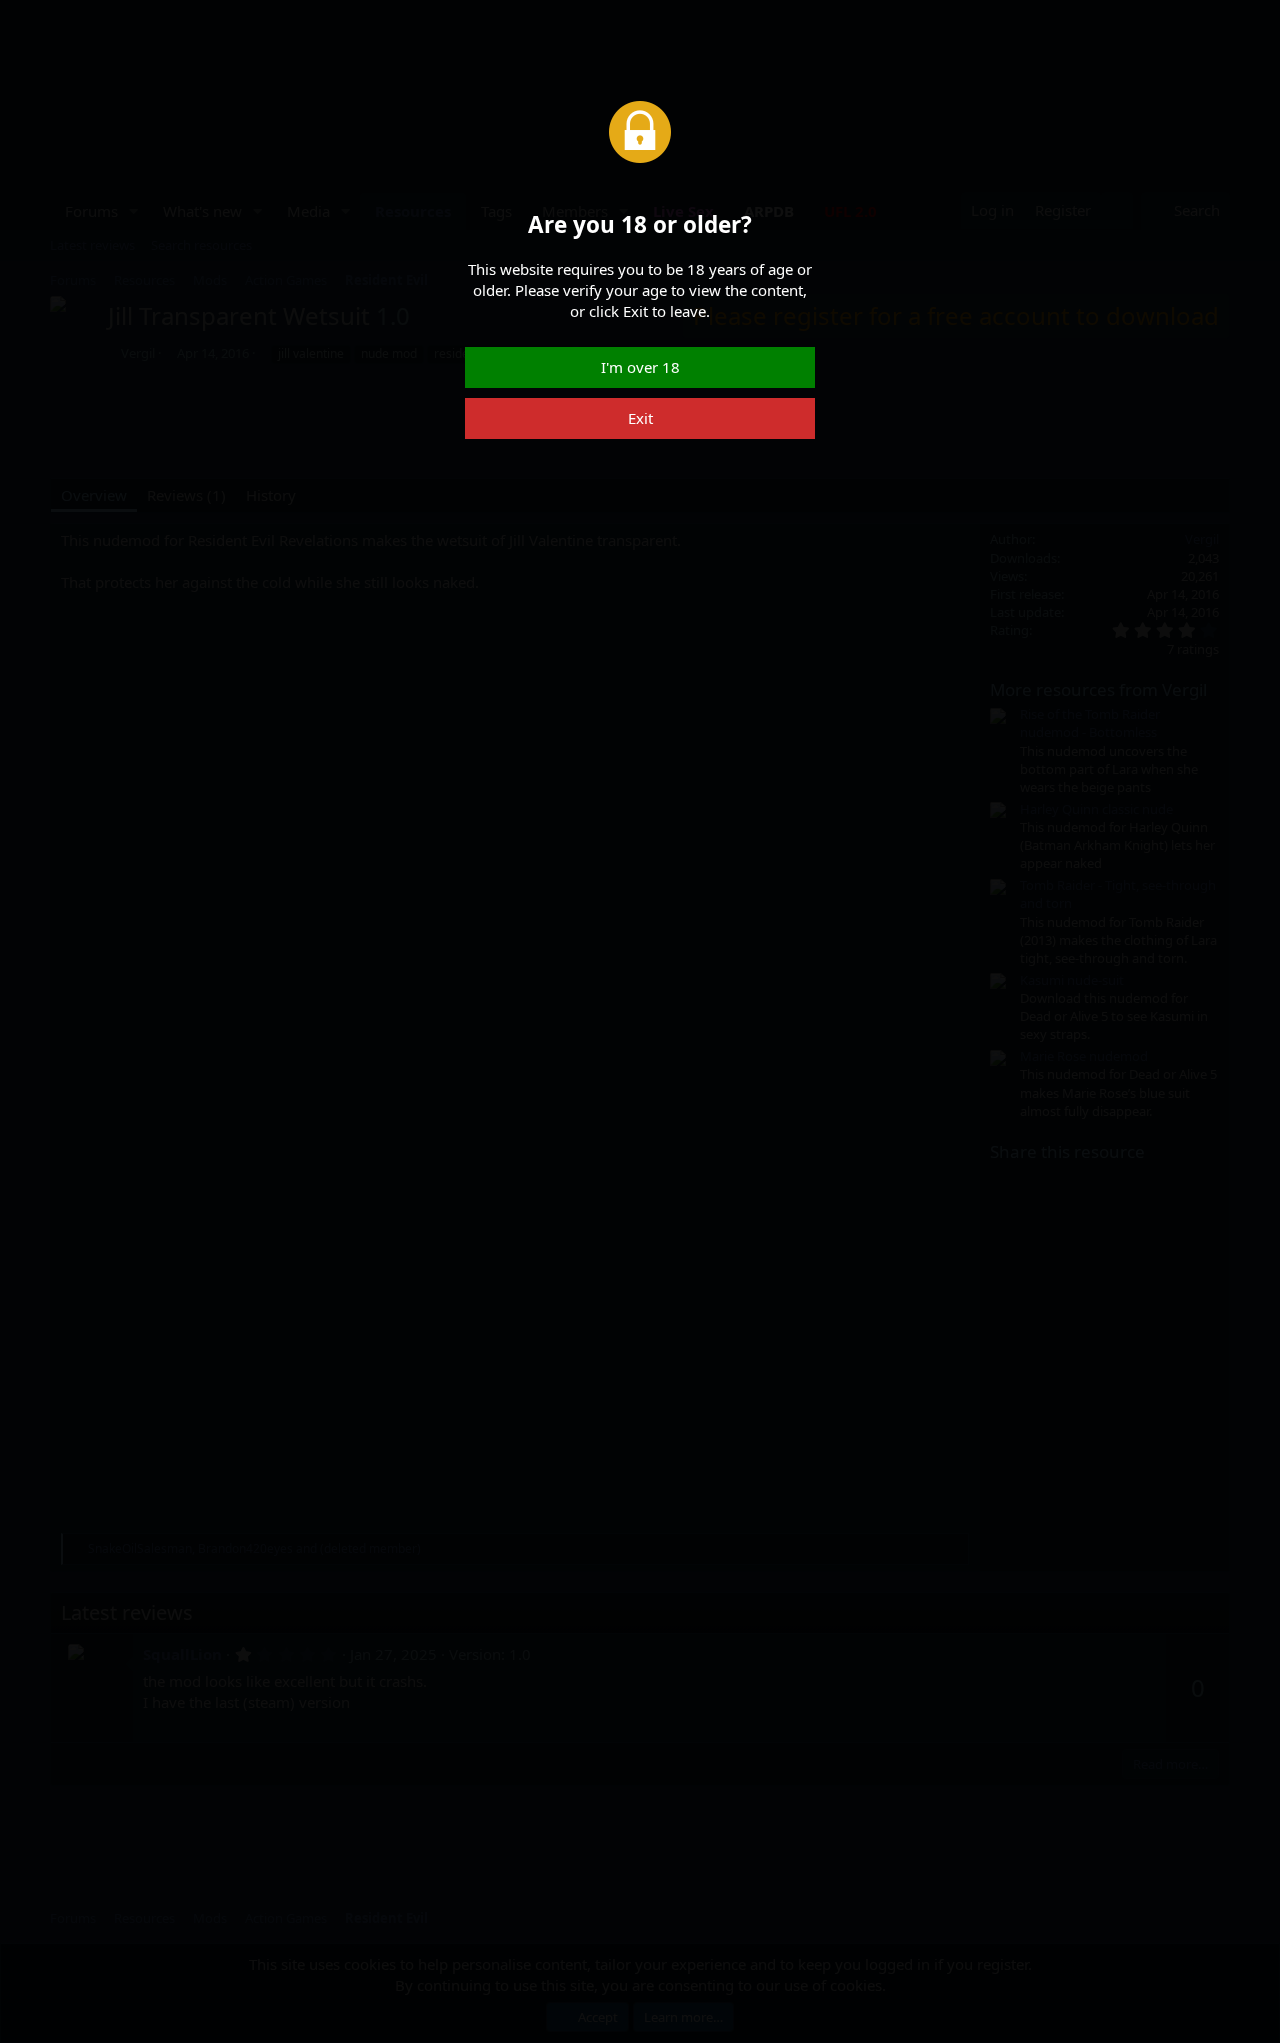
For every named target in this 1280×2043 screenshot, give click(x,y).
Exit (640, 418)
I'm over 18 (640, 367)
